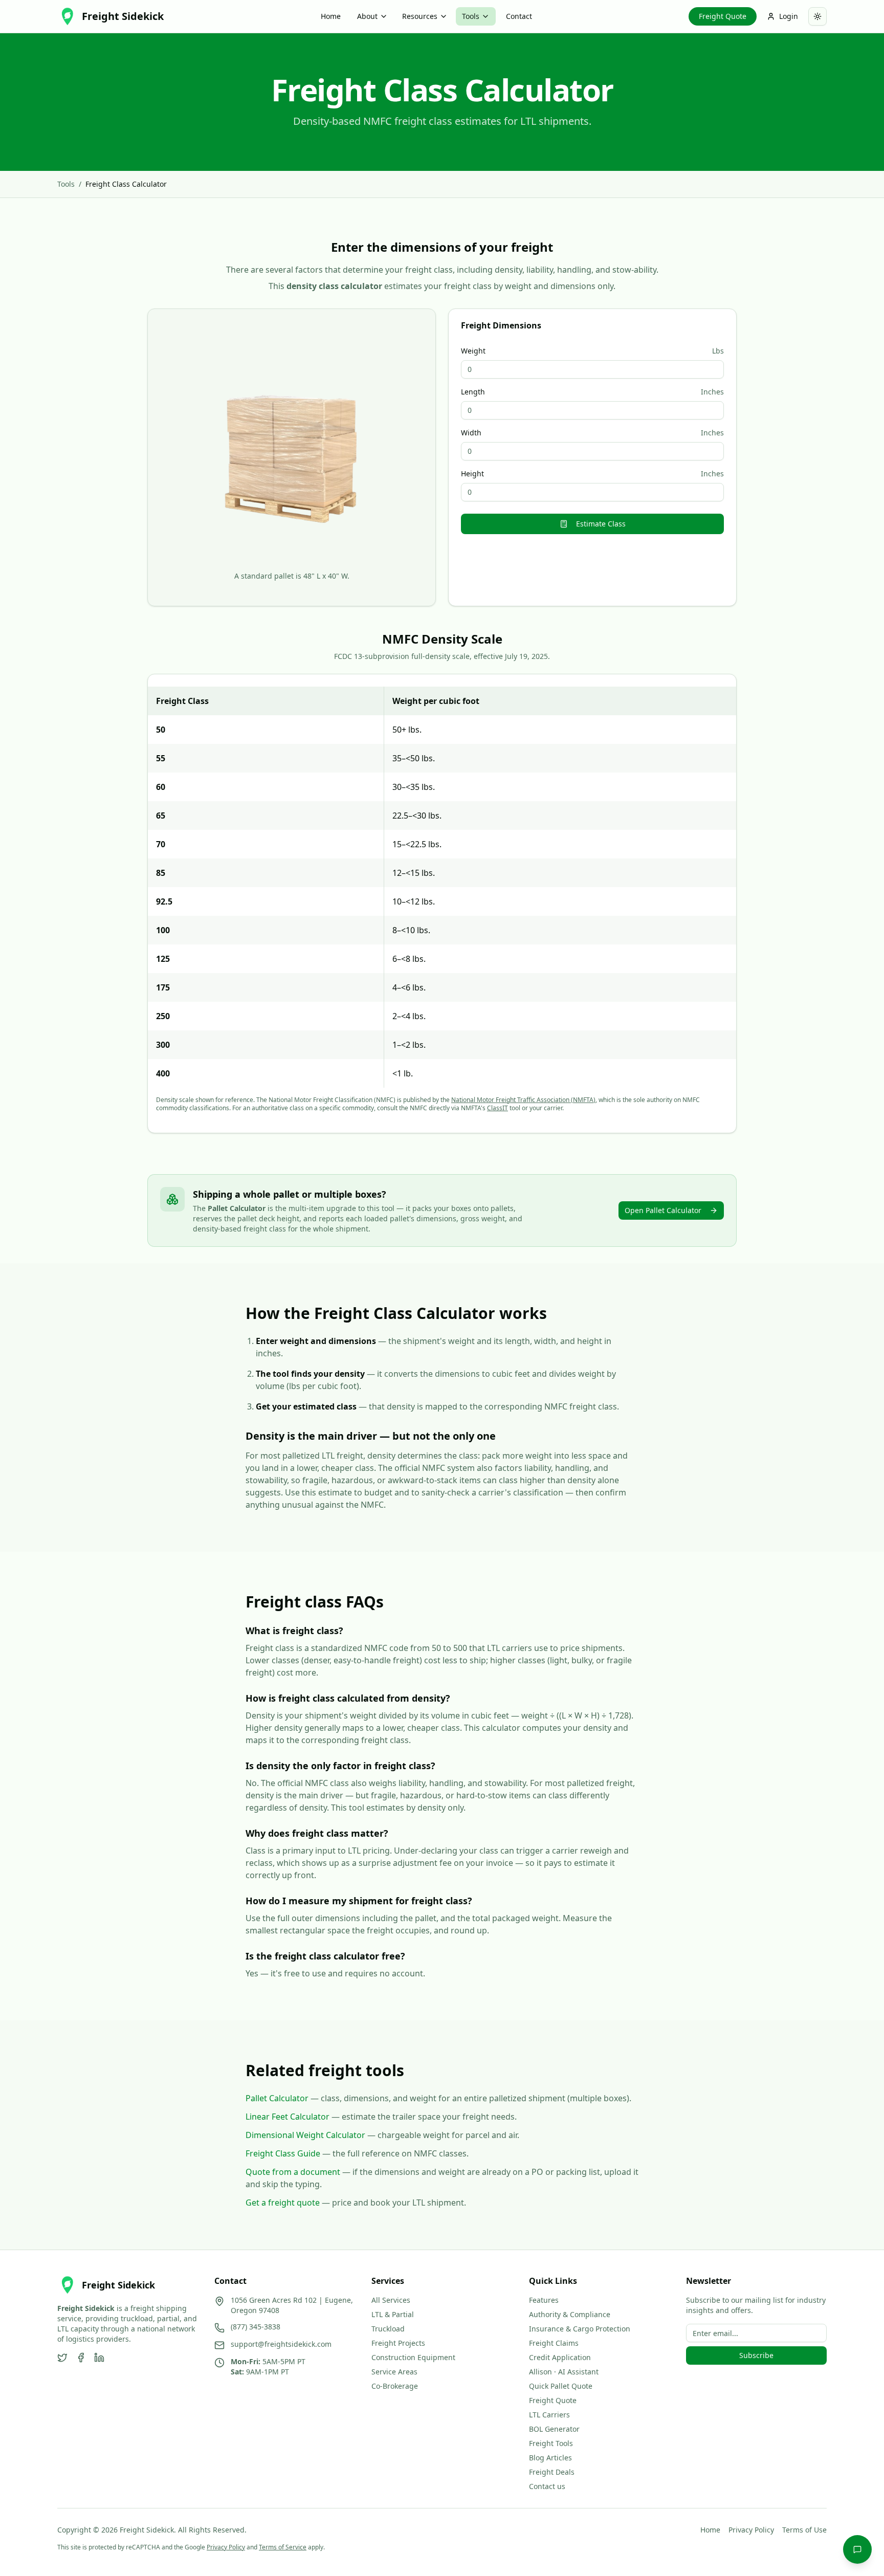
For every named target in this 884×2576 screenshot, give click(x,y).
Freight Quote (723, 16)
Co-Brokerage (395, 2386)
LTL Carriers (549, 2415)
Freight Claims (554, 2343)
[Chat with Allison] (857, 2549)
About (367, 16)
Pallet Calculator (277, 2098)
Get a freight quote (283, 2203)
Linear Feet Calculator (288, 2117)
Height (472, 474)
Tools (471, 16)
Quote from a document (293, 2172)
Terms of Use (804, 2530)
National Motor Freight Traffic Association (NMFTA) (523, 1100)
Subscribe (756, 2355)
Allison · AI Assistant (564, 2372)
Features (544, 2300)
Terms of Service (283, 2547)
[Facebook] (81, 2358)
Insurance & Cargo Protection (580, 2329)
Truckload (388, 2329)
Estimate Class (601, 524)
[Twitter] (62, 2358)
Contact (519, 16)
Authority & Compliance (570, 2314)
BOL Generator (554, 2429)
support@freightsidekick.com (281, 2344)
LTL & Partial (393, 2314)
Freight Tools (551, 2443)
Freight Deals (552, 2472)
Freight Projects (398, 2343)
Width (471, 433)
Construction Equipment (413, 2357)
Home (331, 16)
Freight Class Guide (283, 2153)
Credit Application (560, 2357)
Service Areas (394, 2372)
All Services (391, 2300)
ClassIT (498, 1108)
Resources (420, 16)
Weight (473, 351)
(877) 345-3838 (256, 2327)
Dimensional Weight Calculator (305, 2135)
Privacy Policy (751, 2530)
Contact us (547, 2486)
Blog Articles (550, 2458)
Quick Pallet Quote (561, 2386)
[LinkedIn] (99, 2358)
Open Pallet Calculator (663, 1210)
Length (473, 392)
